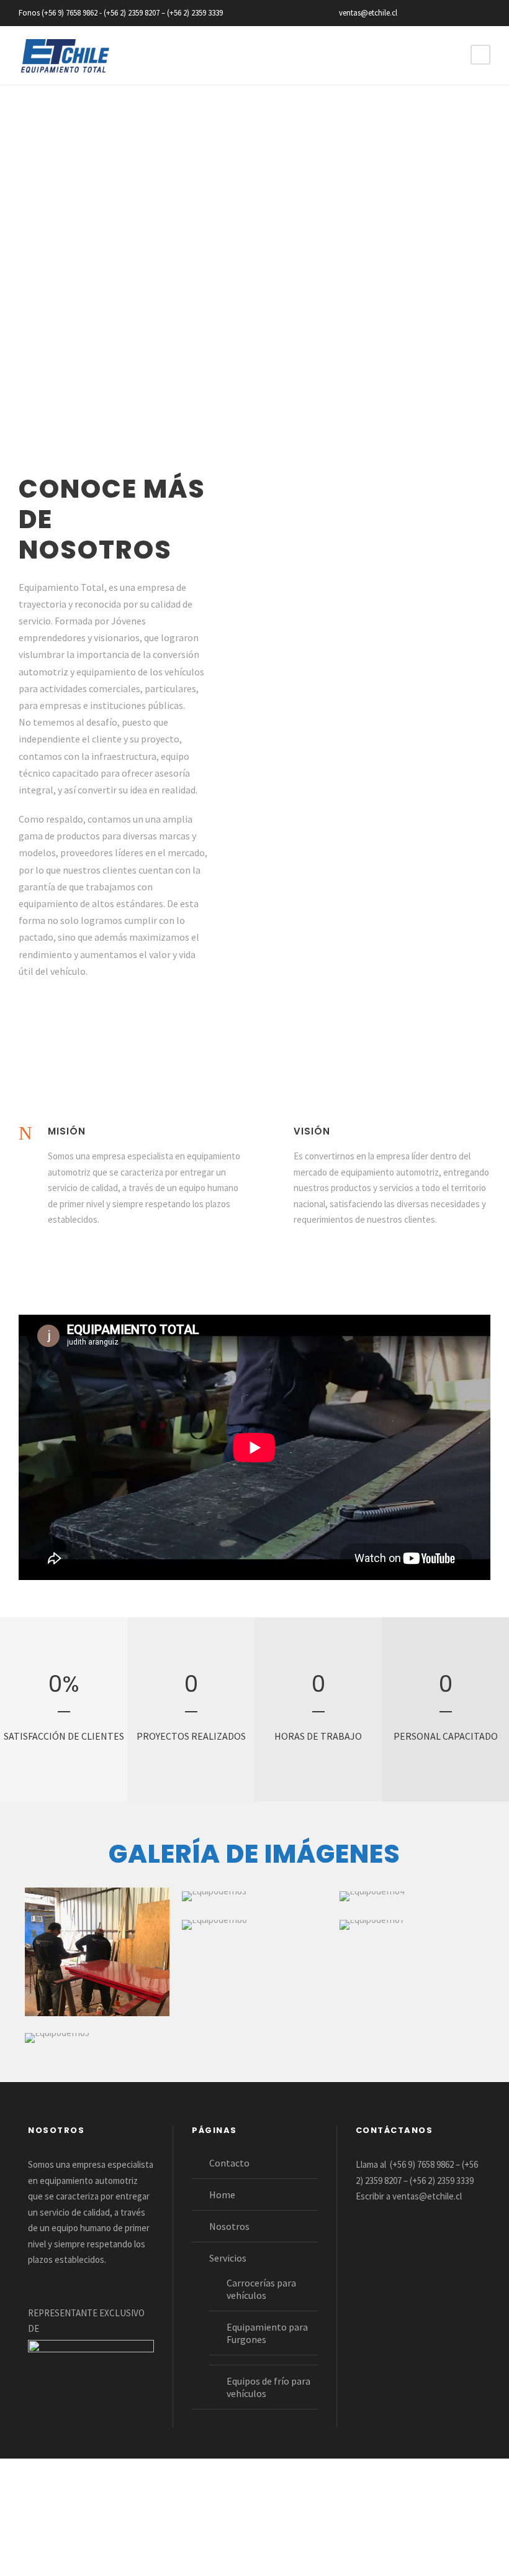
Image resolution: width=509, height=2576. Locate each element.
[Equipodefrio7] (372, 1925)
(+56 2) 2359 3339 (442, 2181)
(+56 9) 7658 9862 (422, 2164)
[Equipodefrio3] (214, 1896)
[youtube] (466, 13)
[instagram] (487, 13)
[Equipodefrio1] (97, 1952)
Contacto (229, 2163)
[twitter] (444, 13)
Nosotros (229, 2226)
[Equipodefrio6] (214, 1925)
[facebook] (422, 13)
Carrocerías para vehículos (261, 2289)
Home (222, 2195)
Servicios (228, 2258)
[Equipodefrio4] (372, 1896)
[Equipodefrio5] (57, 2038)
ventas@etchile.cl (427, 2196)
